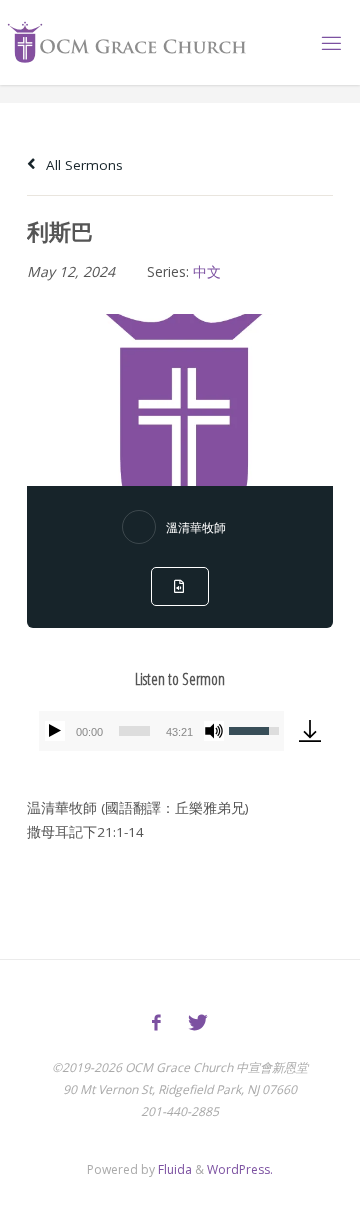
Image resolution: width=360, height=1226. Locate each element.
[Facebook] (156, 1022)
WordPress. (240, 1169)
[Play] (55, 731)
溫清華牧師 (196, 527)
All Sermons (82, 165)
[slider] (134, 731)
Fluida (173, 1169)
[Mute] (214, 731)
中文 (207, 271)
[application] (161, 731)
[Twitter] (198, 1022)
